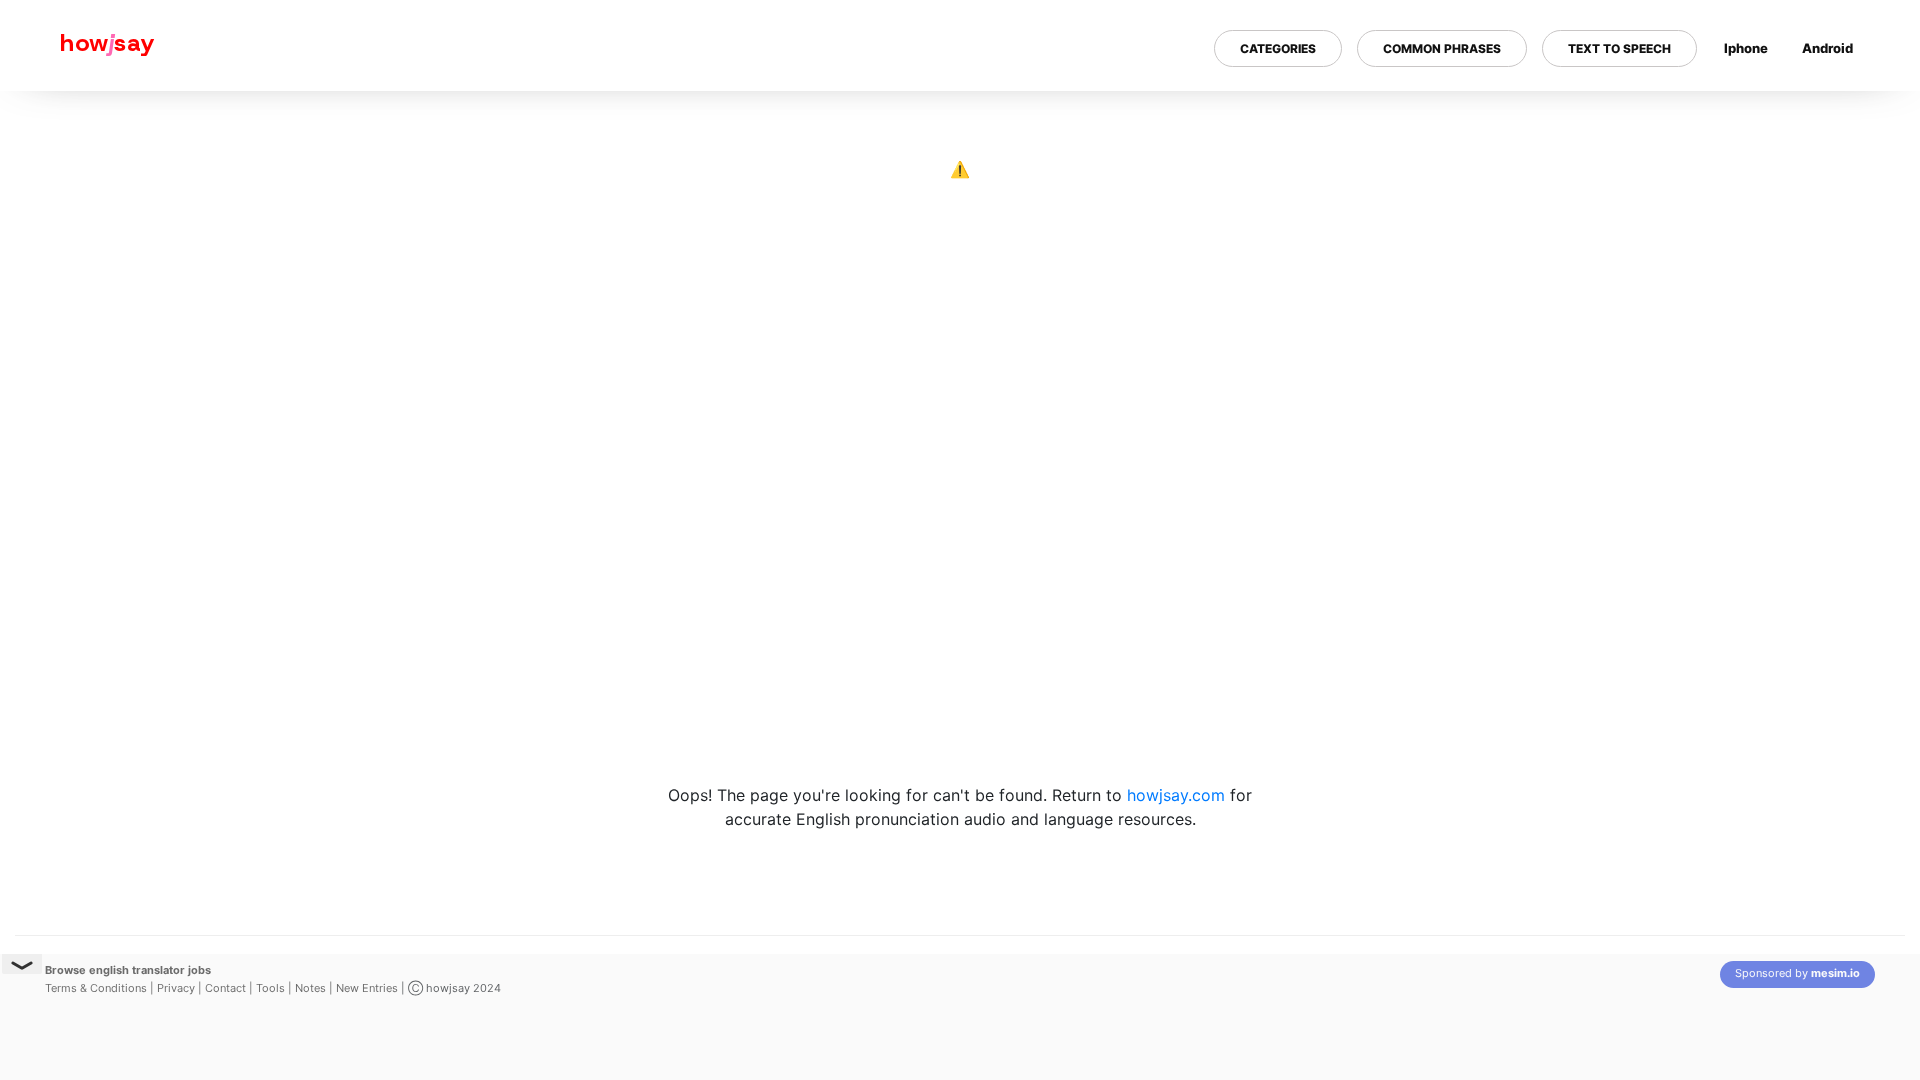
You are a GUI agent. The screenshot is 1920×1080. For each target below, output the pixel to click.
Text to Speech (1619, 48)
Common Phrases (1442, 48)
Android (1827, 48)
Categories (1278, 48)
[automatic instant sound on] (1834, 113)
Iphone (1746, 48)
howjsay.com (1176, 795)
